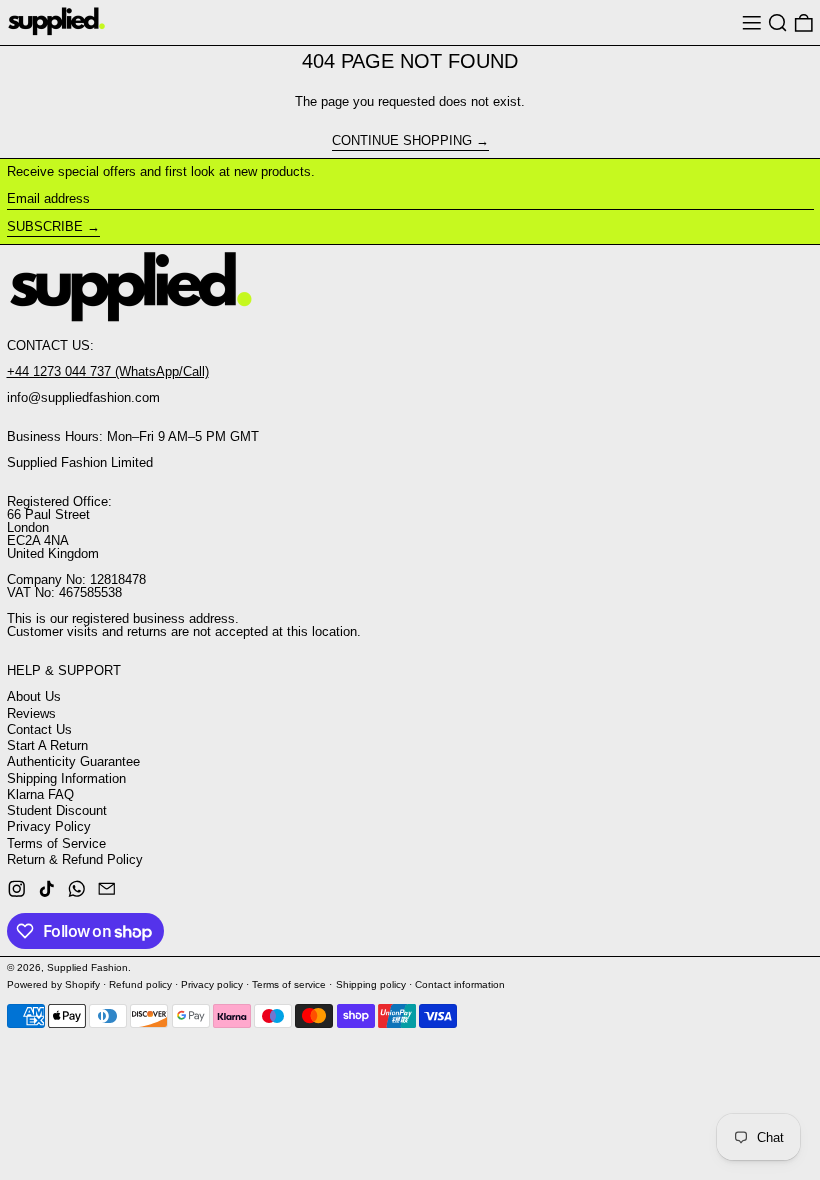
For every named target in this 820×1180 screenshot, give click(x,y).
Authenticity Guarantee (73, 761)
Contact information (460, 984)
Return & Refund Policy (75, 859)
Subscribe (45, 226)
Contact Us (39, 729)
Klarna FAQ (40, 794)
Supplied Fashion (87, 967)
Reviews (31, 713)
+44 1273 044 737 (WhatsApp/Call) (108, 371)
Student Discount (57, 810)
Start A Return (47, 745)
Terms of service (289, 984)
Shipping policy (371, 984)
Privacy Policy (49, 826)
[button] (778, 22)
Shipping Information (66, 778)
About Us (34, 696)
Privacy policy (212, 984)
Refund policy (140, 984)
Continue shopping (402, 141)
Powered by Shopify (53, 984)
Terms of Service (56, 843)
